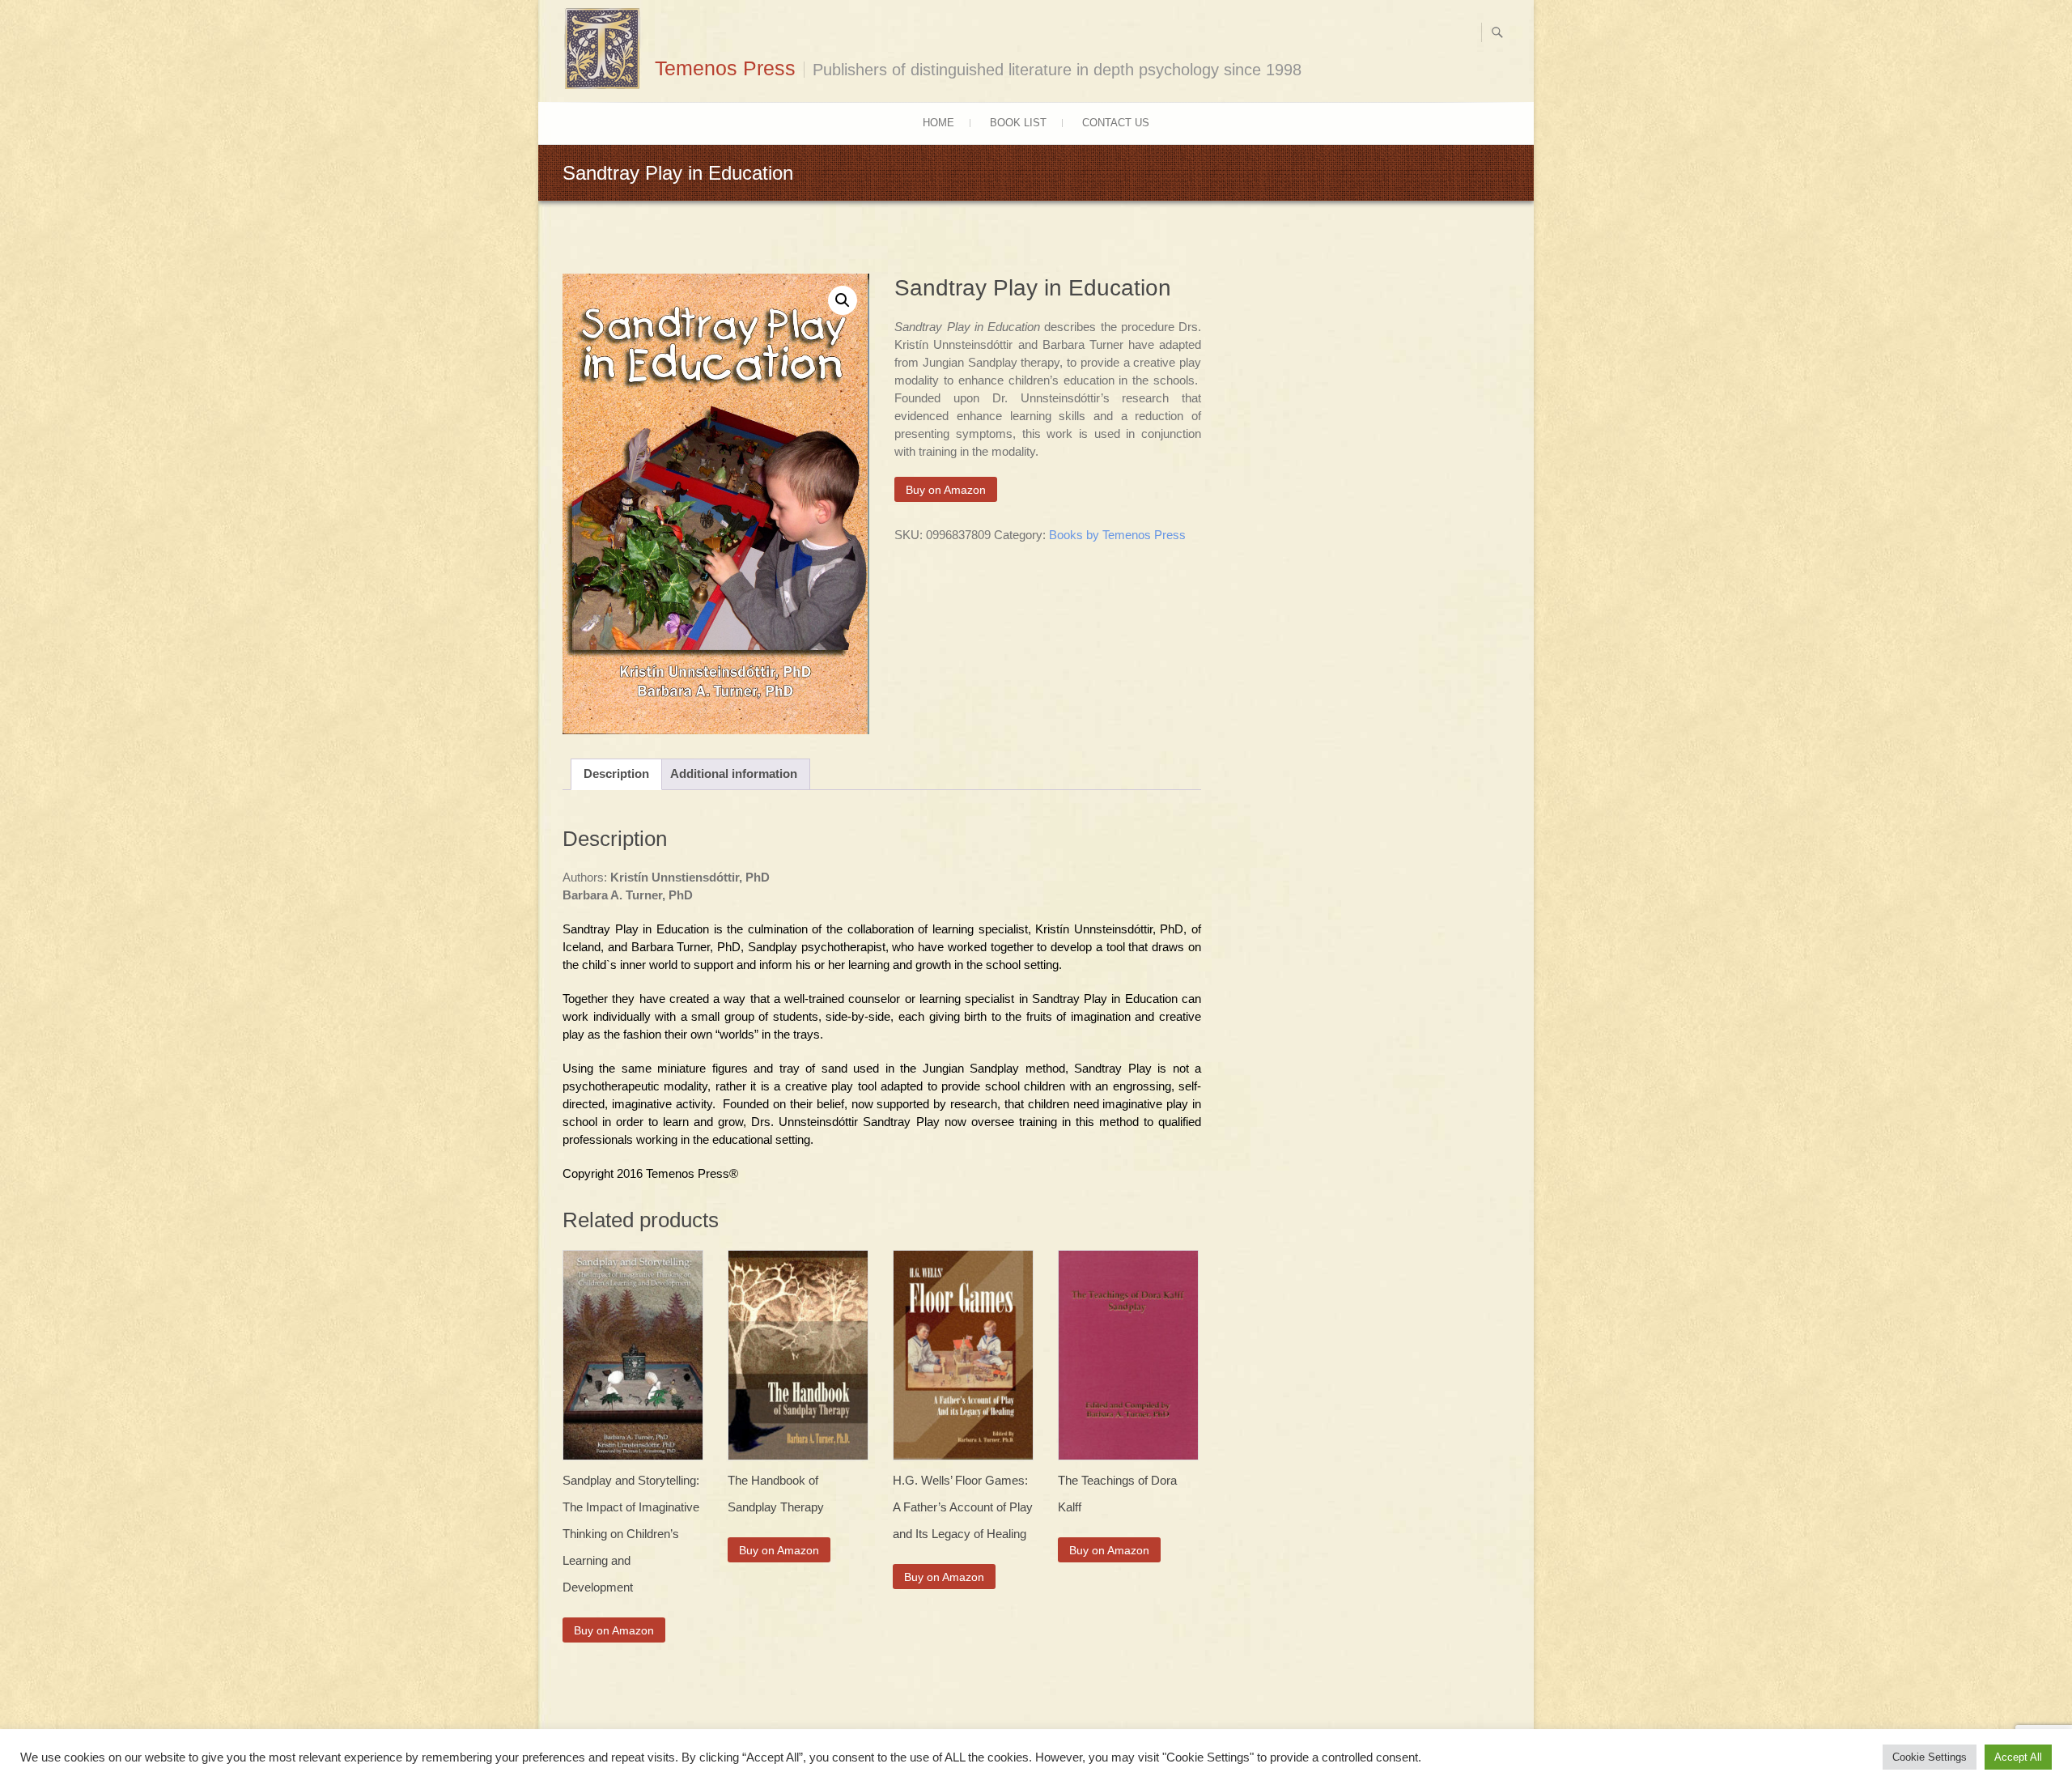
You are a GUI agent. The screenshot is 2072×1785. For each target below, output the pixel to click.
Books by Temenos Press (1117, 535)
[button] (843, 300)
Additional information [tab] (734, 773)
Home (938, 123)
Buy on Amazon (946, 490)
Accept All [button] (2018, 1757)
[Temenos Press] (607, 49)
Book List (1018, 123)
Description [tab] (616, 773)
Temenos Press (725, 68)
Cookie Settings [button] (1930, 1757)
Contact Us (1116, 123)
